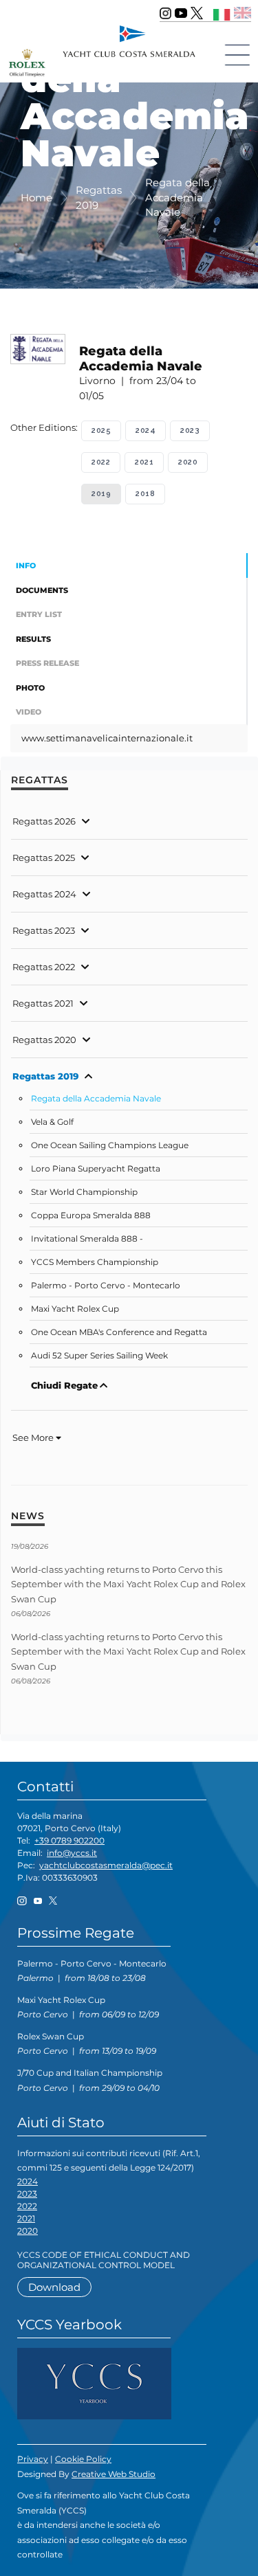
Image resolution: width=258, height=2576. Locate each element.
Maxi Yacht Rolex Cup (75, 1309)
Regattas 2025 (44, 858)
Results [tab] (33, 639)
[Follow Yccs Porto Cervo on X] (197, 13)
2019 (101, 494)
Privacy (33, 2459)
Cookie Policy (83, 2459)
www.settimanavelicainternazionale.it (107, 738)
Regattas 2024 (44, 894)
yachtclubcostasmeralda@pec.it (106, 1865)
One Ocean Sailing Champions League (110, 1145)
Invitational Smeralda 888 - (87, 1239)
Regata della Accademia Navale (96, 1099)
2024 (146, 430)
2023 (190, 430)
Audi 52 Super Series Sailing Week (99, 1356)
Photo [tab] (30, 688)
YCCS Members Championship (95, 1262)
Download (54, 2287)
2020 (188, 462)
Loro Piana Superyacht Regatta (96, 1169)
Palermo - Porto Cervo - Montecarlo (106, 1286)
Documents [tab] (42, 590)
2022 (101, 462)
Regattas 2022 (44, 967)
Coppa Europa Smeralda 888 (91, 1216)
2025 (101, 430)
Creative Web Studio (114, 2474)
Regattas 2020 (44, 1040)
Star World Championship (84, 1192)
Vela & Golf (52, 1122)
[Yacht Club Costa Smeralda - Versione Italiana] (222, 13)
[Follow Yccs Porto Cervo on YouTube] (181, 13)
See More (34, 1437)
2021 (144, 462)
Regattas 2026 (44, 821)
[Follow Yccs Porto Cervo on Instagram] (165, 13)
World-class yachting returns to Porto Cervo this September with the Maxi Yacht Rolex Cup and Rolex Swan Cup (128, 1584)
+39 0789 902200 (69, 1840)
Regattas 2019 (45, 1076)
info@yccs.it (72, 1853)
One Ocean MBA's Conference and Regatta (119, 1332)
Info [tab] (26, 565)
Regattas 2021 (43, 1003)
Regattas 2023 (44, 930)
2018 (145, 494)
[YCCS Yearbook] (94, 2383)
